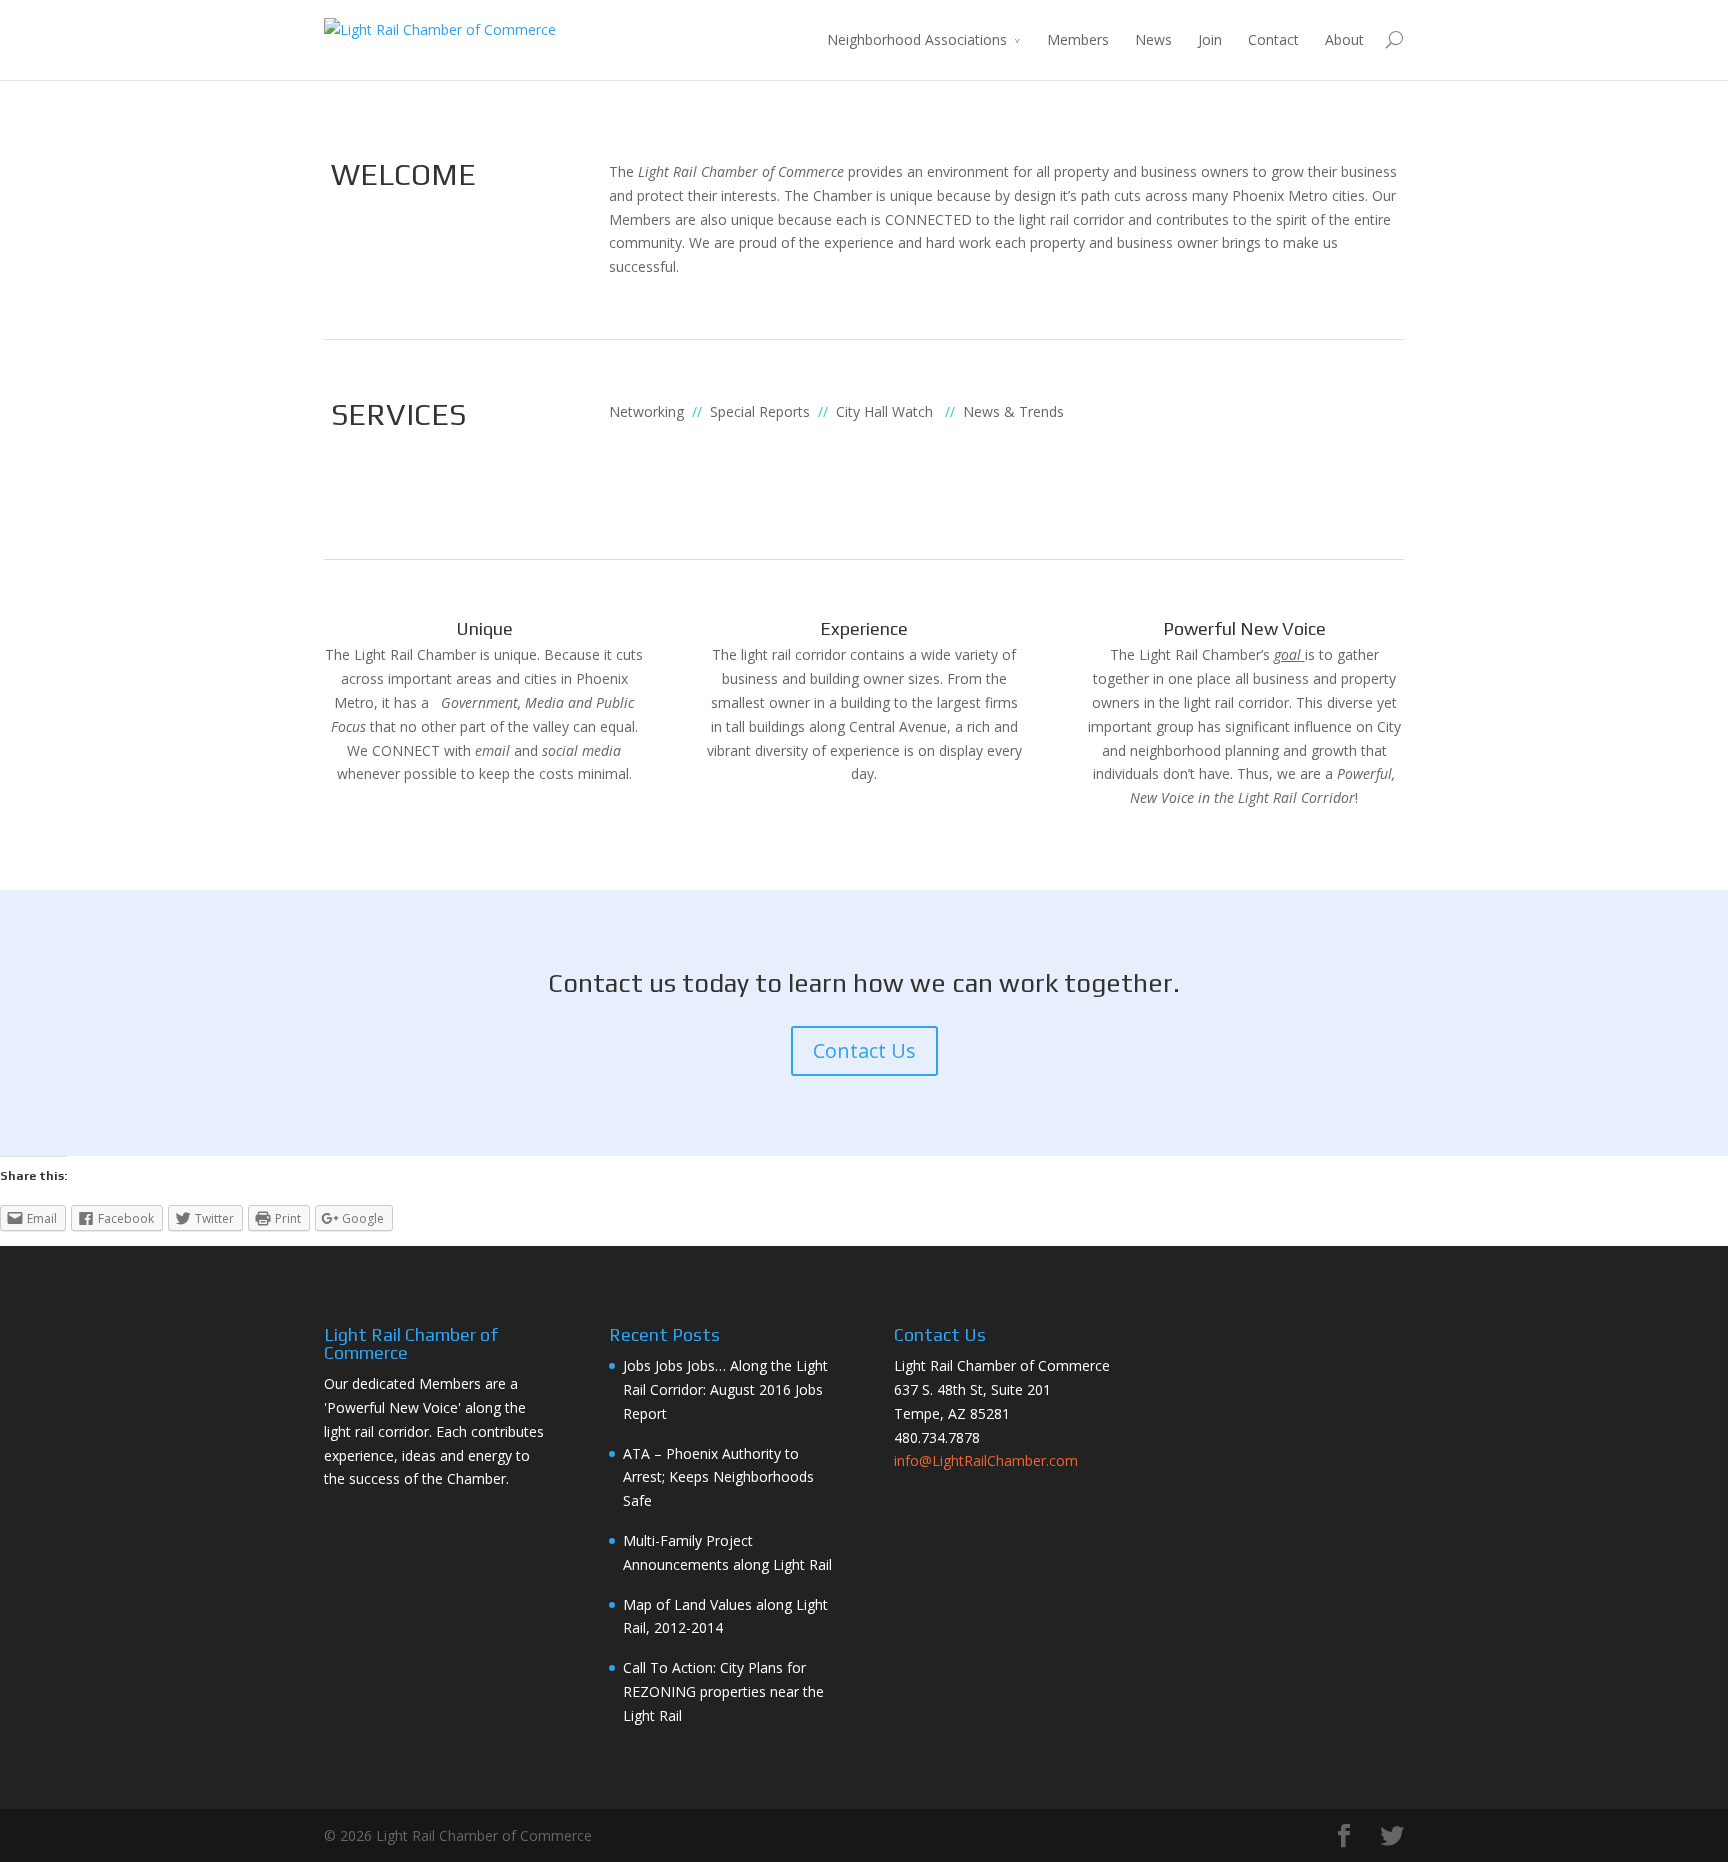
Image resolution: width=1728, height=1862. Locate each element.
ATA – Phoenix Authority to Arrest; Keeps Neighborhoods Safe (718, 1477)
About (1344, 39)
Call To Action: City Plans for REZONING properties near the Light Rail (723, 1691)
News (1153, 39)
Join (1210, 39)
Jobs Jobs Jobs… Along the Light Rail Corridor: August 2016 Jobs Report (725, 1389)
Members (1078, 39)
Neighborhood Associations (917, 39)
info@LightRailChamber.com (986, 1460)
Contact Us (864, 1050)
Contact (1273, 39)
